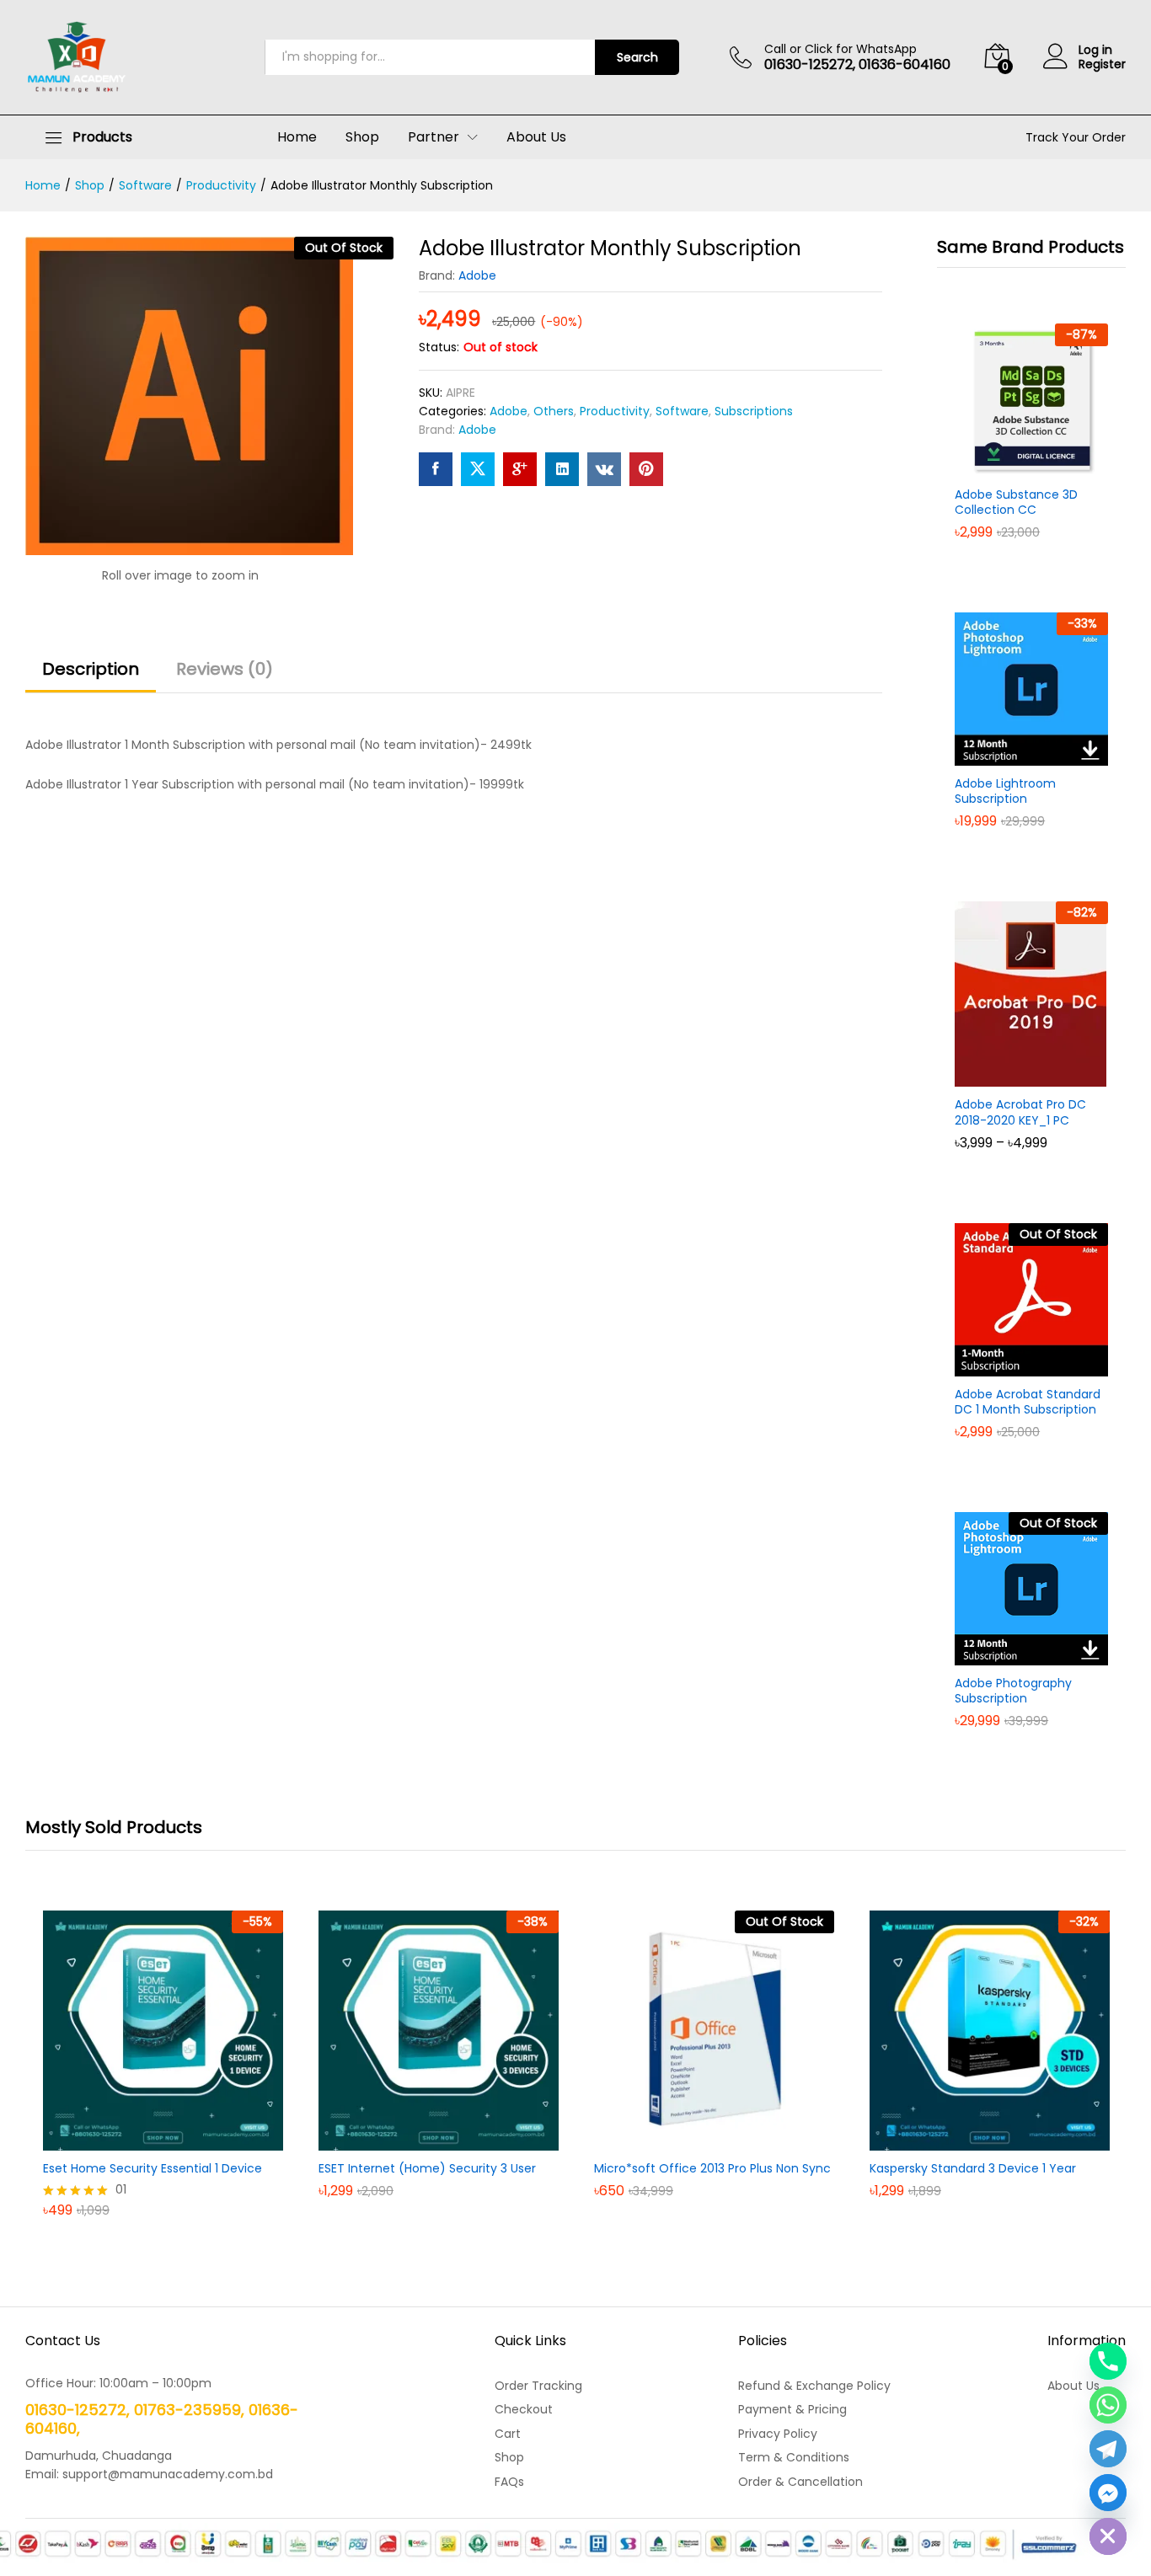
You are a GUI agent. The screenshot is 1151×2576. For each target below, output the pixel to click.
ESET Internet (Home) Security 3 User (427, 2168)
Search (637, 57)
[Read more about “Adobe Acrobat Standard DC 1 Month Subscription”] (1012, 1366)
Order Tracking (538, 2386)
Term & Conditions (794, 2457)
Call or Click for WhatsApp (840, 49)
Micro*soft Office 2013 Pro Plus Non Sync (712, 2168)
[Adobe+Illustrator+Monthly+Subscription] (478, 469)
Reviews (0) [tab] (225, 669)
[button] (1012, 467)
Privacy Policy (778, 2434)
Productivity (615, 411)
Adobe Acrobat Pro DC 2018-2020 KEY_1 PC (1020, 1112)
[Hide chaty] (1108, 2536)
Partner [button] (434, 137)
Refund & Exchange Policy (814, 2386)
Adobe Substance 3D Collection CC (1016, 502)
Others (554, 411)
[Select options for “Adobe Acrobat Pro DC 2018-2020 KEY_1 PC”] (1012, 1077)
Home (297, 137)
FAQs (509, 2482)
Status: (439, 347)
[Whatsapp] (1108, 2405)
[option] (163, 2076)
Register (1102, 64)
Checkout (524, 2409)
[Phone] (1108, 2361)
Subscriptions (754, 411)
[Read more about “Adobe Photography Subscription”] (1012, 1655)
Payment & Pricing (792, 2409)
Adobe (477, 275)
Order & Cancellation (800, 2482)
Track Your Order (1076, 137)
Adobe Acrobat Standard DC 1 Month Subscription (1028, 1402)
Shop (362, 137)
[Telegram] (1108, 2449)
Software (682, 411)
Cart (508, 2434)
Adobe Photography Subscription (1013, 1691)
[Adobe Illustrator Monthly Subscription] (436, 469)
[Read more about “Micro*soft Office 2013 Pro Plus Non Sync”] (695, 2140)
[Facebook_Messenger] (1108, 2493)
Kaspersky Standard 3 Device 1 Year (973, 2168)
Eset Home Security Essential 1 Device (153, 2168)
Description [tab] (91, 669)
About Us (536, 137)
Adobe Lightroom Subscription (1005, 791)
